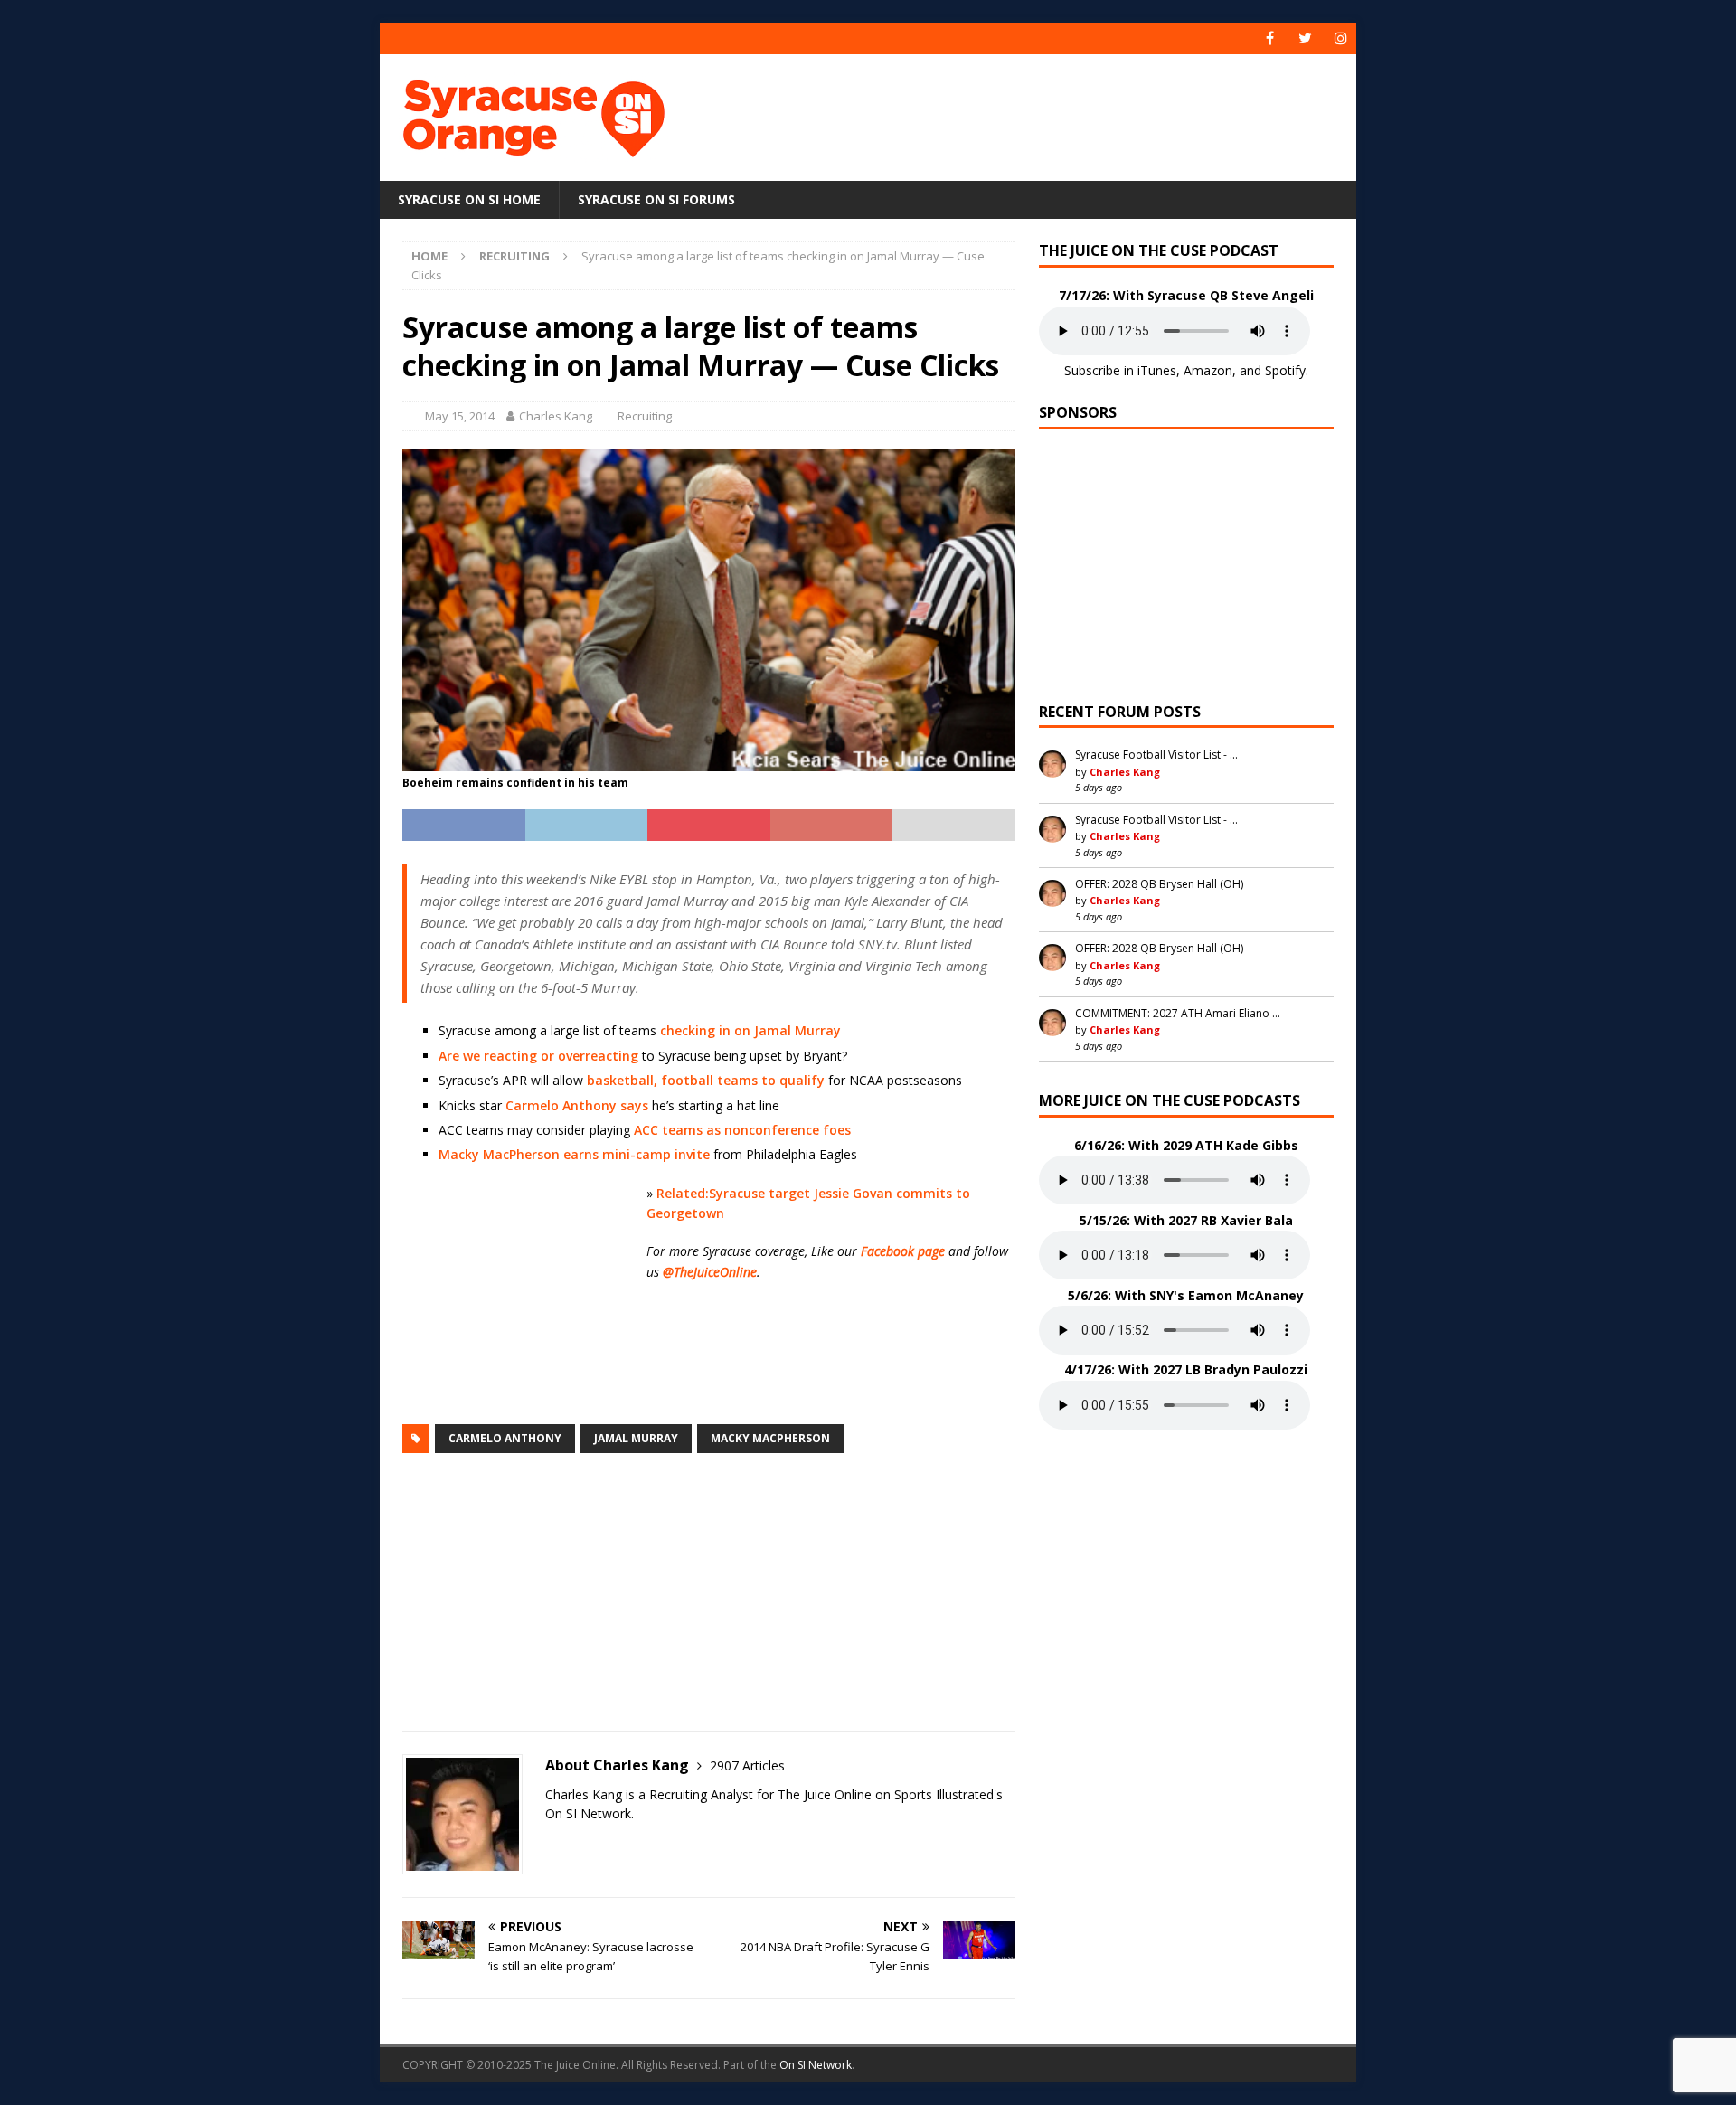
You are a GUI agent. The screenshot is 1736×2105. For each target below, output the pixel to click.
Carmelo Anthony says (577, 1105)
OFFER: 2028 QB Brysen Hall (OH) (1159, 884)
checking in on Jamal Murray (750, 1030)
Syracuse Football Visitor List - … (1156, 755)
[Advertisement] (1043, 113)
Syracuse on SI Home (469, 199)
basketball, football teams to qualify (706, 1080)
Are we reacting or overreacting (538, 1056)
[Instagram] (1340, 38)
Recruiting (645, 416)
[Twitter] (1305, 38)
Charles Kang (556, 416)
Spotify (1285, 370)
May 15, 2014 (460, 416)
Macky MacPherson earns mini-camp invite (574, 1154)
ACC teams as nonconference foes (742, 1130)
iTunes (1157, 370)
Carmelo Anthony (505, 1438)
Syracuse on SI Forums (656, 199)
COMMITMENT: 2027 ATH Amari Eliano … (1178, 1013)
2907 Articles (747, 1765)
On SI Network (816, 2065)
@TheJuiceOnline (710, 1272)
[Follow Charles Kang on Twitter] (552, 1845)
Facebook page (903, 1251)
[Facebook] (1270, 38)
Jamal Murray (636, 1438)
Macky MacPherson (770, 1438)
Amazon (1208, 370)
